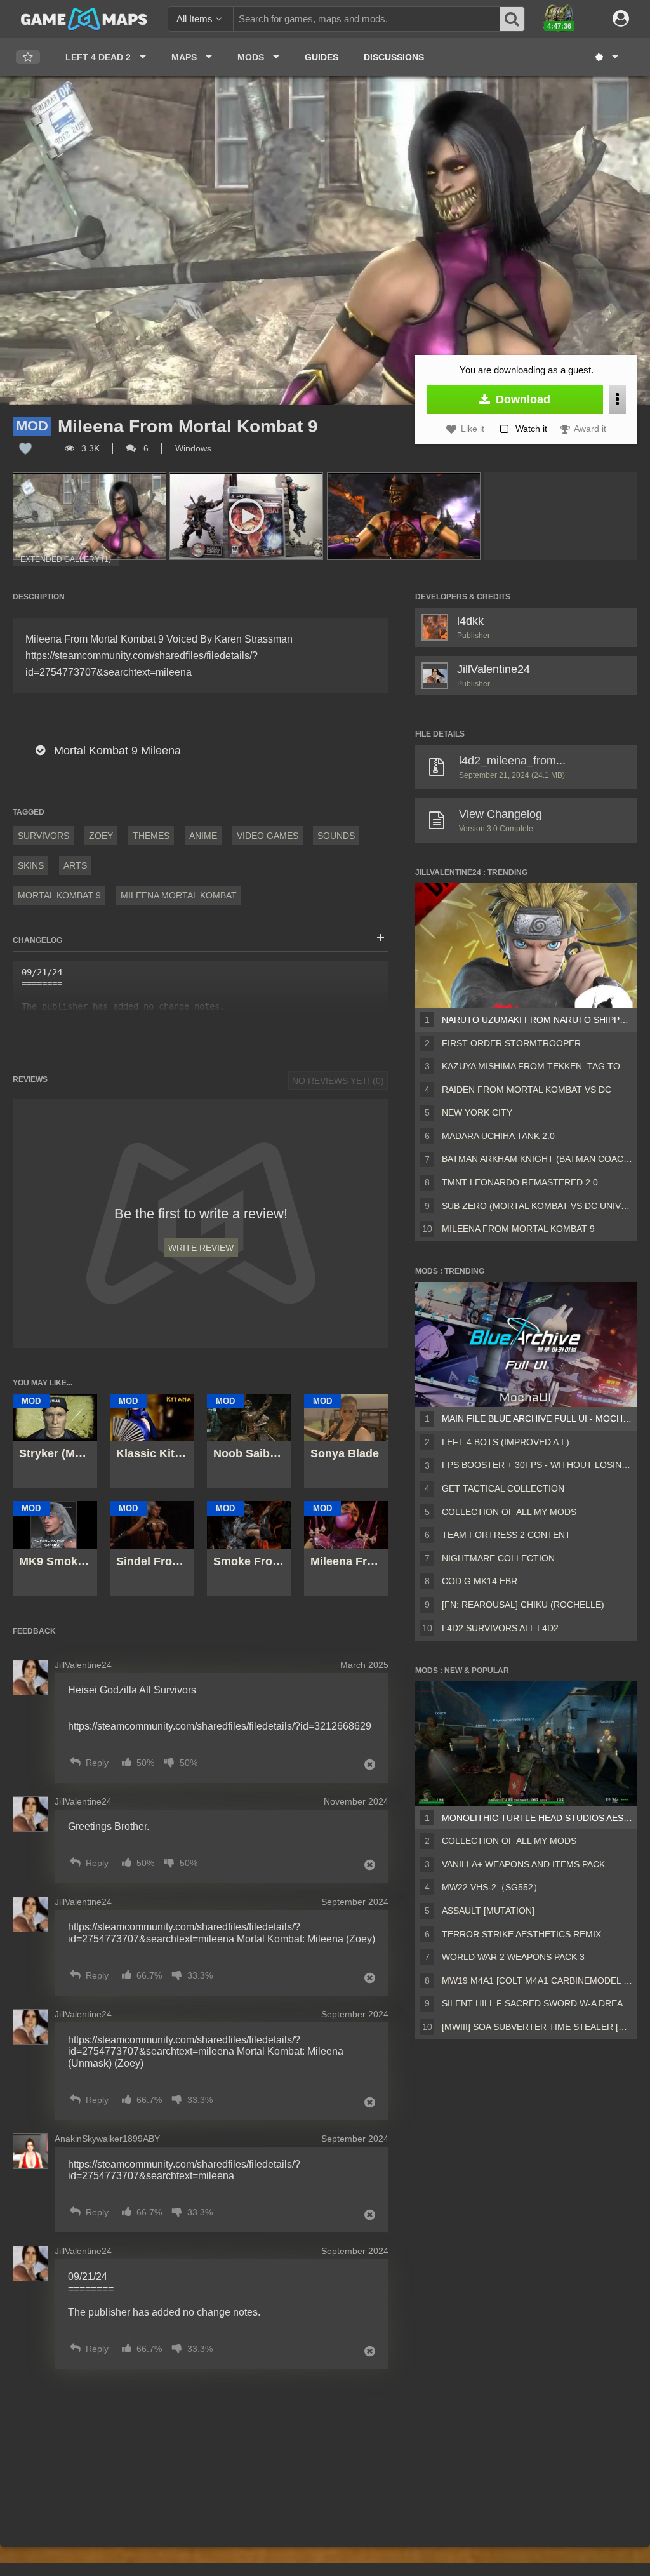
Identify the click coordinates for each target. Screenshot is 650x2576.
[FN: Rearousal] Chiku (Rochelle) (523, 1605)
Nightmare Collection (498, 1558)
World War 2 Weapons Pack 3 (513, 1957)
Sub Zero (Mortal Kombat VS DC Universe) (537, 1206)
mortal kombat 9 (59, 895)
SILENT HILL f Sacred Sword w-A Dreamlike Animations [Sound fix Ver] (537, 2003)
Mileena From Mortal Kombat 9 (518, 1229)
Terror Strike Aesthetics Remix (521, 1934)
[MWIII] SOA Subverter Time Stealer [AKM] (537, 2027)
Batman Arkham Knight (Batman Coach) (537, 1159)
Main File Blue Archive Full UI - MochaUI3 (537, 1418)
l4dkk (470, 621)
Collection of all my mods (509, 1512)
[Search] (512, 19)
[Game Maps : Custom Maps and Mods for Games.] (84, 18)
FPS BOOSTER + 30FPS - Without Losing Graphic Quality (537, 1465)
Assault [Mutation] (488, 1911)
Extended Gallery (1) (66, 559)
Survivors (43, 836)
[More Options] (617, 400)
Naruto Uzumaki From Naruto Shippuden (537, 1020)
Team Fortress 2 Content (506, 1535)
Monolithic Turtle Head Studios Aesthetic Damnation (537, 1818)
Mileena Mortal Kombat (179, 895)
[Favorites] (28, 57)
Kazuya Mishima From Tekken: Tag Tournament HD (537, 1066)
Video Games (268, 836)
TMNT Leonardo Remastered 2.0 (520, 1182)
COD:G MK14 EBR (480, 1581)
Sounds (336, 836)
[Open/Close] (381, 938)
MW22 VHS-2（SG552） (492, 1887)
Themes (151, 836)
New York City (477, 1112)
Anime (203, 836)
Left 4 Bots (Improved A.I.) (506, 1442)
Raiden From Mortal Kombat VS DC (527, 1090)
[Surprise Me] (606, 57)
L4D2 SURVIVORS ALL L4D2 (500, 1628)
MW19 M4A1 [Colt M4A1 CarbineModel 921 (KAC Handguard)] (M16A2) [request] (537, 1980)
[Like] (25, 448)
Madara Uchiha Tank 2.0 (498, 1136)
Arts (75, 865)
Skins (31, 865)
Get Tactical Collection (503, 1488)
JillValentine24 (494, 669)
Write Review (201, 1248)
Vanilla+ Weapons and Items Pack (523, 1864)
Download (521, 399)
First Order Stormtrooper (511, 1043)
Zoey (101, 836)
